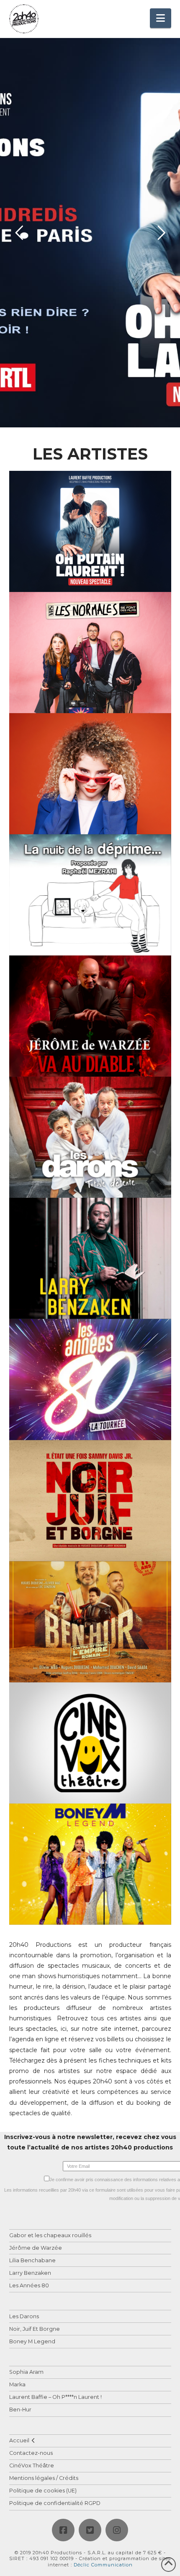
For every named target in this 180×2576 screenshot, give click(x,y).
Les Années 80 (29, 2286)
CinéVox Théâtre (32, 2466)
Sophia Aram (26, 2372)
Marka (17, 2385)
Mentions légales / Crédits (44, 2478)
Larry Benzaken (30, 2273)
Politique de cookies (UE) (43, 2491)
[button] (161, 18)
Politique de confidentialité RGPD (55, 2504)
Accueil (19, 2441)
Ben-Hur (20, 2410)
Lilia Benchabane (32, 2261)
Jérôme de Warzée (36, 2248)
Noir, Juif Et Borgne (35, 2329)
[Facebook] (63, 2530)
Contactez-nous (31, 2453)
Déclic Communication (103, 2565)
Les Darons (24, 2317)
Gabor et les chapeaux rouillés (50, 2236)
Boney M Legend (32, 2342)
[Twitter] (90, 2530)
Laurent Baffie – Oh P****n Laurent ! (55, 2397)
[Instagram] (117, 2530)
